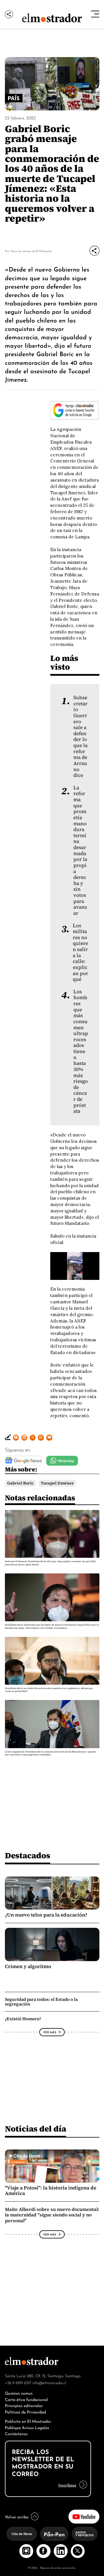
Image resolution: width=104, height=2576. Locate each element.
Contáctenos (16, 2433)
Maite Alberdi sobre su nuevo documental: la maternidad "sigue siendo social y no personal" (52, 2215)
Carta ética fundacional (26, 2399)
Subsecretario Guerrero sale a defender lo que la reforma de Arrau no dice (80, 736)
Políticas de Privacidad (25, 2412)
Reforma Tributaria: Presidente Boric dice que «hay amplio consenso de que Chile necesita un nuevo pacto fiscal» (50, 1563)
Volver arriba (17, 2516)
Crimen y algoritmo (28, 1966)
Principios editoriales (24, 2405)
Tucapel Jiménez (57, 1483)
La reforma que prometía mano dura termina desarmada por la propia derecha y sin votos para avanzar (80, 850)
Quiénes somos (19, 2393)
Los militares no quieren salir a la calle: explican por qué (80, 953)
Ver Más (50, 2032)
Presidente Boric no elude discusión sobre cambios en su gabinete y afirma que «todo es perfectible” (49, 1690)
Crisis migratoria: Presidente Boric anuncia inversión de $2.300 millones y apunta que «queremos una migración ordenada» (50, 1753)
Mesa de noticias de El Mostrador (31, 251)
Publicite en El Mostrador (28, 2421)
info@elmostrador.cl (49, 2382)
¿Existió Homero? (23, 2019)
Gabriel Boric (20, 1483)
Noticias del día (36, 2129)
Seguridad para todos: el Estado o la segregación (41, 2002)
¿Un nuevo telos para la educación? (46, 1915)
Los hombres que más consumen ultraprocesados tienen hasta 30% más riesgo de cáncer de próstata (81, 1052)
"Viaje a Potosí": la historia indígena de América (51, 2191)
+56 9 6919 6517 (18, 2382)
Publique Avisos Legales (27, 2427)
